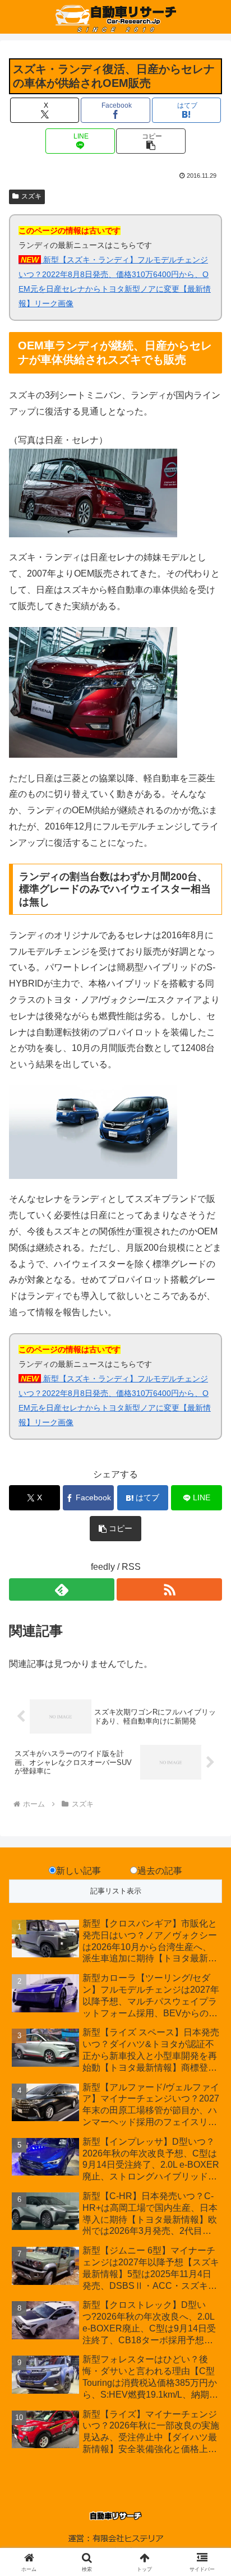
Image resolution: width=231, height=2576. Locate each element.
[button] (151, 141)
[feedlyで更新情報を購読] (62, 1589)
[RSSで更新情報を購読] (169, 1589)
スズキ (31, 196)
